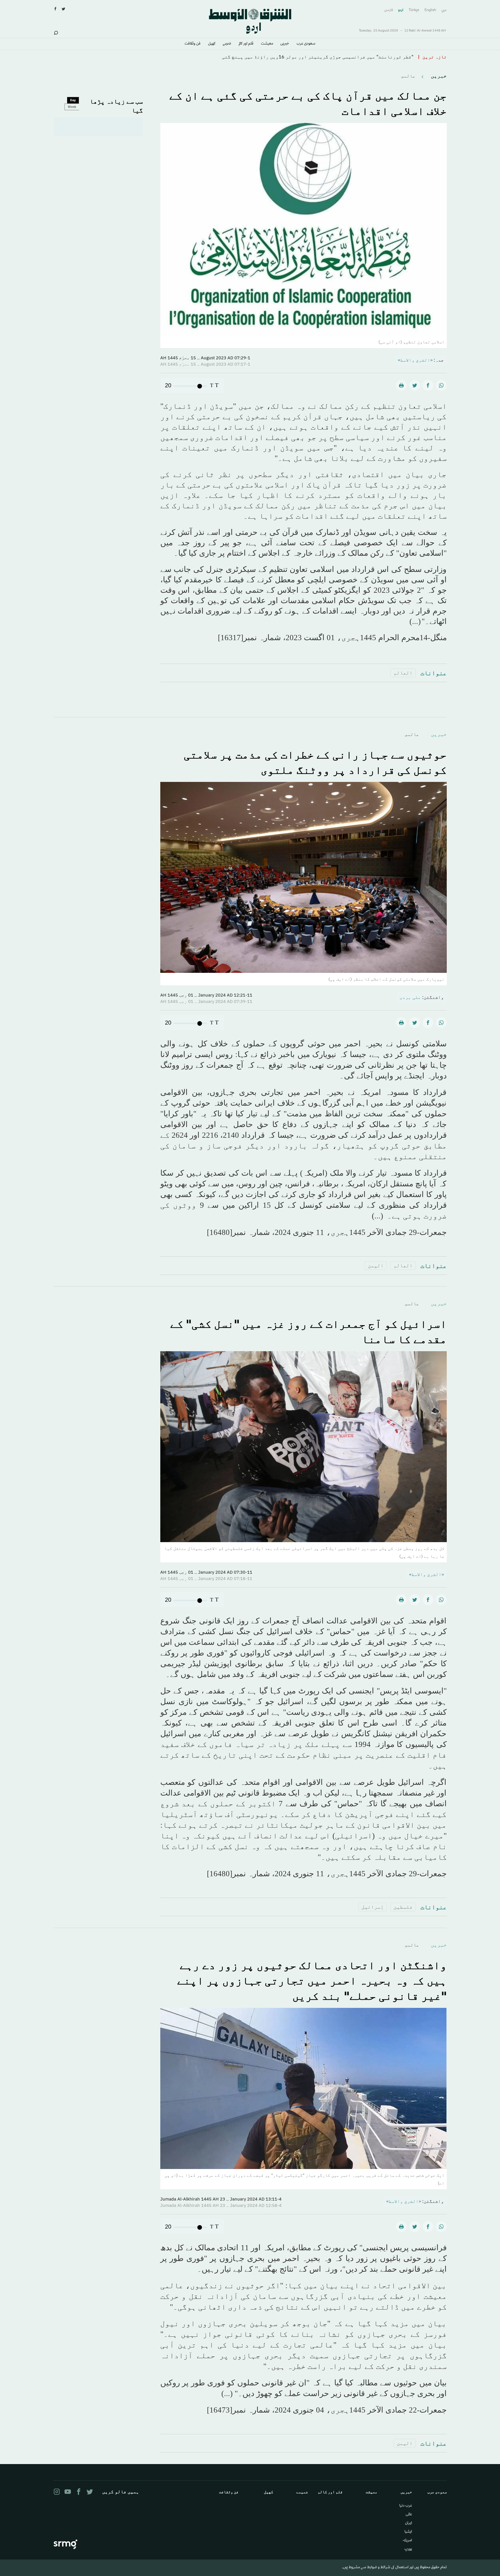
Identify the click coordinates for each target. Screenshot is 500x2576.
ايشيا (408, 2532)
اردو (401, 10)
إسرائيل (373, 1907)
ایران (409, 2523)
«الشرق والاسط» (415, 360)
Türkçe (414, 10)
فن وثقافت (193, 44)
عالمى (408, 76)
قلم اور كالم (246, 44)
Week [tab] (72, 107)
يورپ (408, 2549)
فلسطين (403, 1907)
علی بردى (410, 997)
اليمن (376, 1265)
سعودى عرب (306, 44)
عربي (444, 10)
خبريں (285, 44)
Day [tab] (73, 100)
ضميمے (227, 44)
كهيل (212, 44)
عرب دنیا (406, 2506)
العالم (403, 673)
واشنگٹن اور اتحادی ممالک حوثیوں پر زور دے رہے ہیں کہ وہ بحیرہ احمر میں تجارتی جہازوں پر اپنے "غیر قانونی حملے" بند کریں (312, 1980)
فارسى (389, 10)
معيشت (267, 44)
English (430, 10)
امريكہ (407, 2541)
